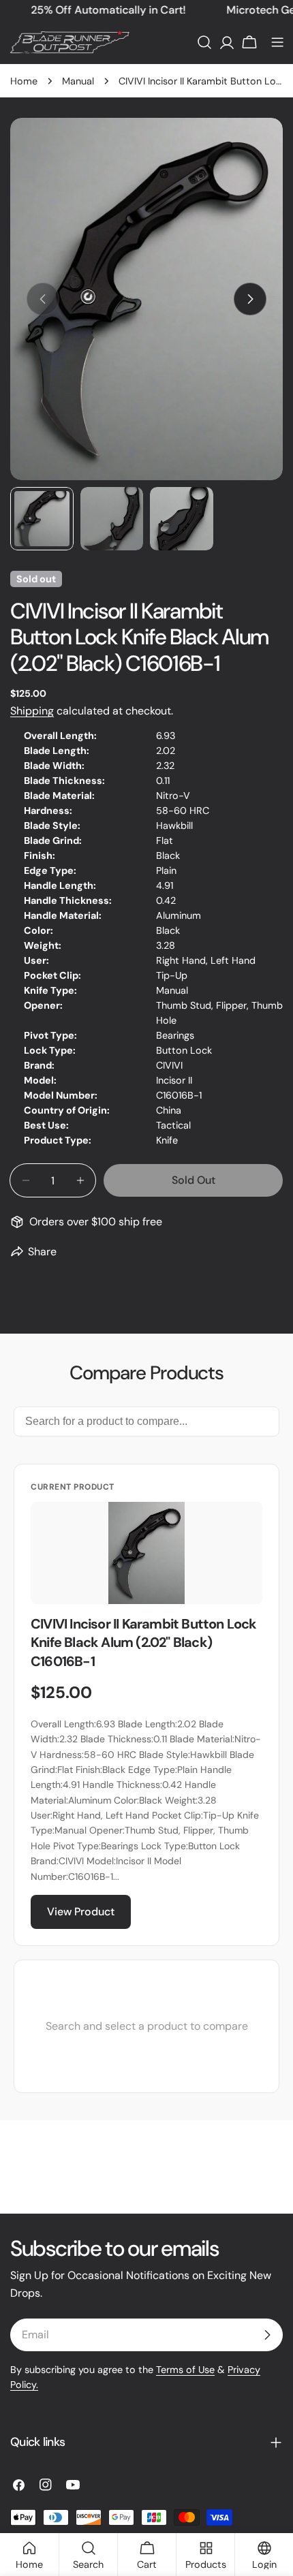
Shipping (32, 711)
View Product (81, 1912)
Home (24, 81)
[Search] (204, 42)
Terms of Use (185, 2370)
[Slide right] (250, 299)
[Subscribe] (267, 2335)
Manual (78, 81)
